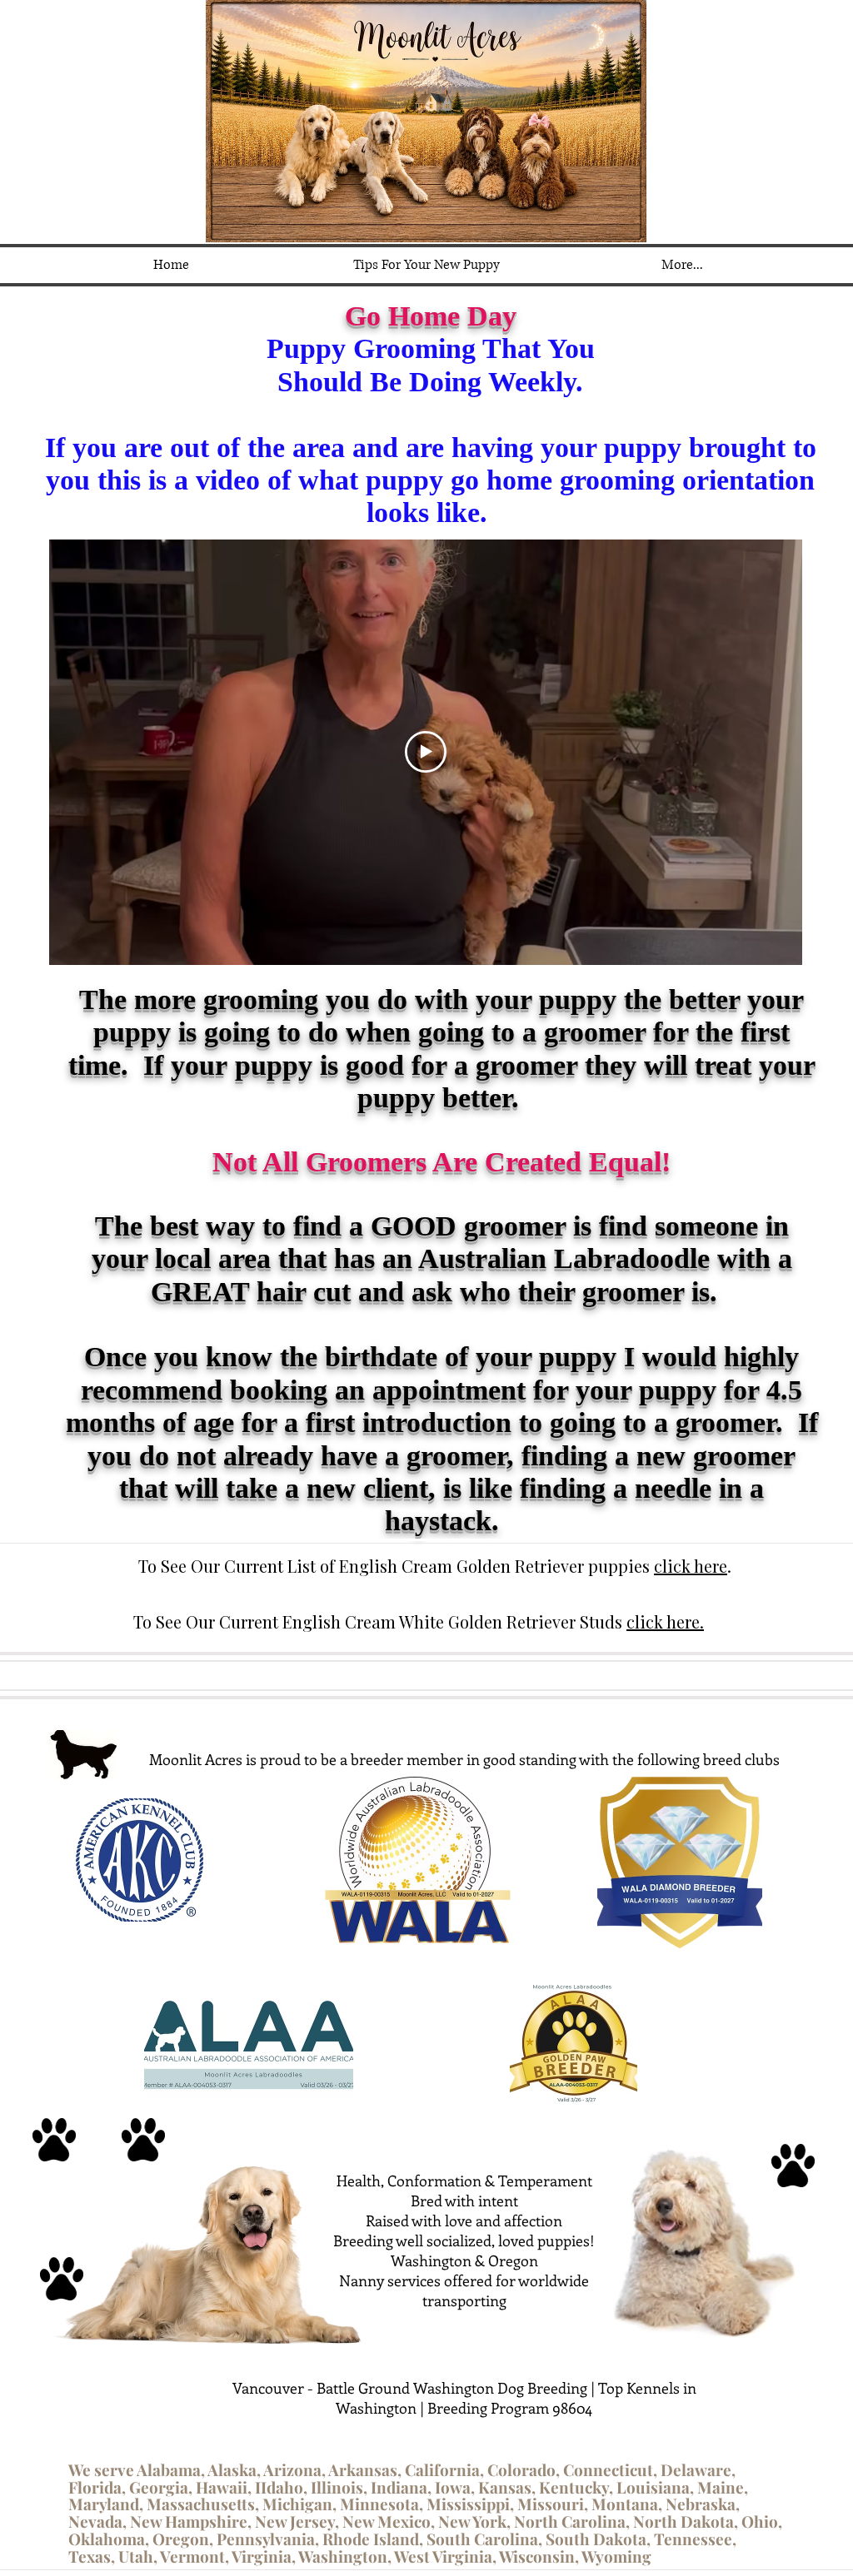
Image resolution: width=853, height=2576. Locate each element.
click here (691, 1566)
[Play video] (426, 752)
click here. (665, 1621)
